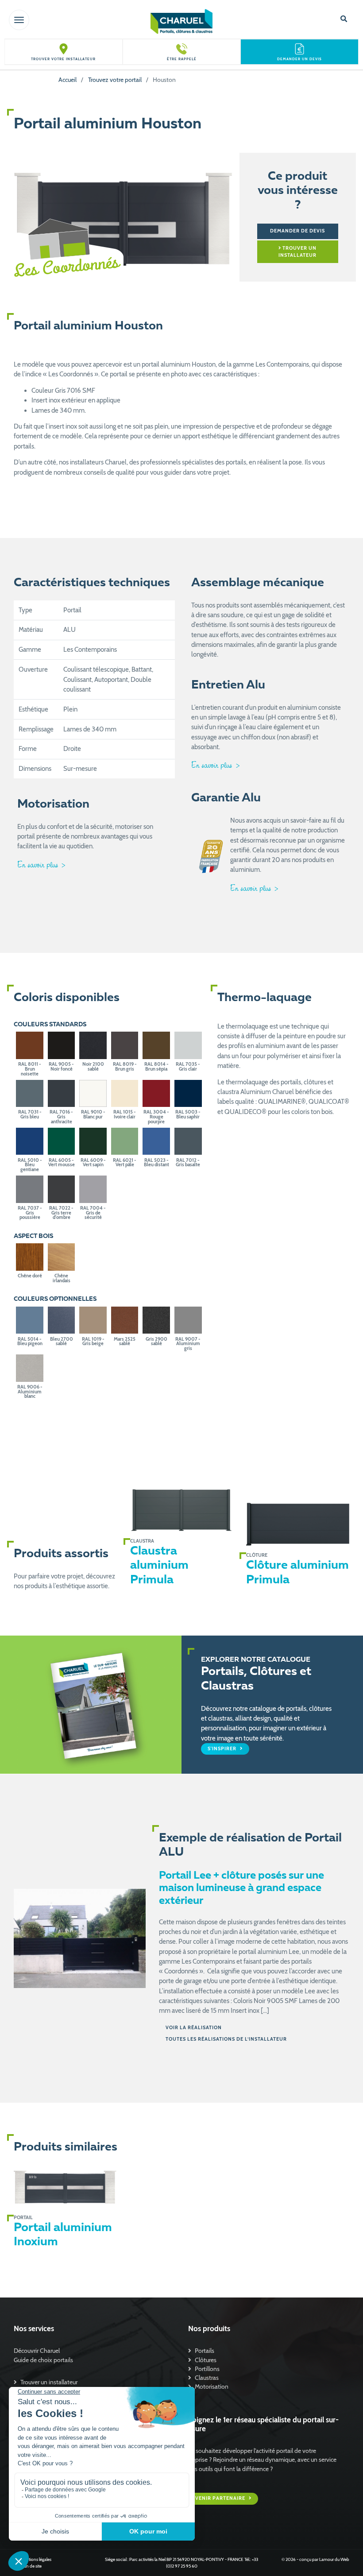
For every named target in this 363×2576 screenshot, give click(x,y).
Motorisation (212, 2386)
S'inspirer (223, 1749)
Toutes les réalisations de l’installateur (226, 2039)
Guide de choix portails (43, 2360)
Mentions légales (36, 2559)
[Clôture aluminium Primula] (297, 1524)
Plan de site (31, 2566)
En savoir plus (39, 864)
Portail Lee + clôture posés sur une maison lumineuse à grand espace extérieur (241, 1889)
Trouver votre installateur (63, 59)
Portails (205, 2351)
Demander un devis (299, 59)
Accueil (68, 80)
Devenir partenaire (217, 2499)
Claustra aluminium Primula (159, 1566)
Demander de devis (297, 231)
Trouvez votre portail (115, 80)
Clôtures (206, 2360)
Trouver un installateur (297, 252)
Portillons (207, 2369)
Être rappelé (182, 59)
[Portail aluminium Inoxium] (65, 2186)
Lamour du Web (334, 2559)
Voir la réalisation (194, 2028)
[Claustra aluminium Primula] (181, 1510)
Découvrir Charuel (37, 2351)
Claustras (207, 2378)
